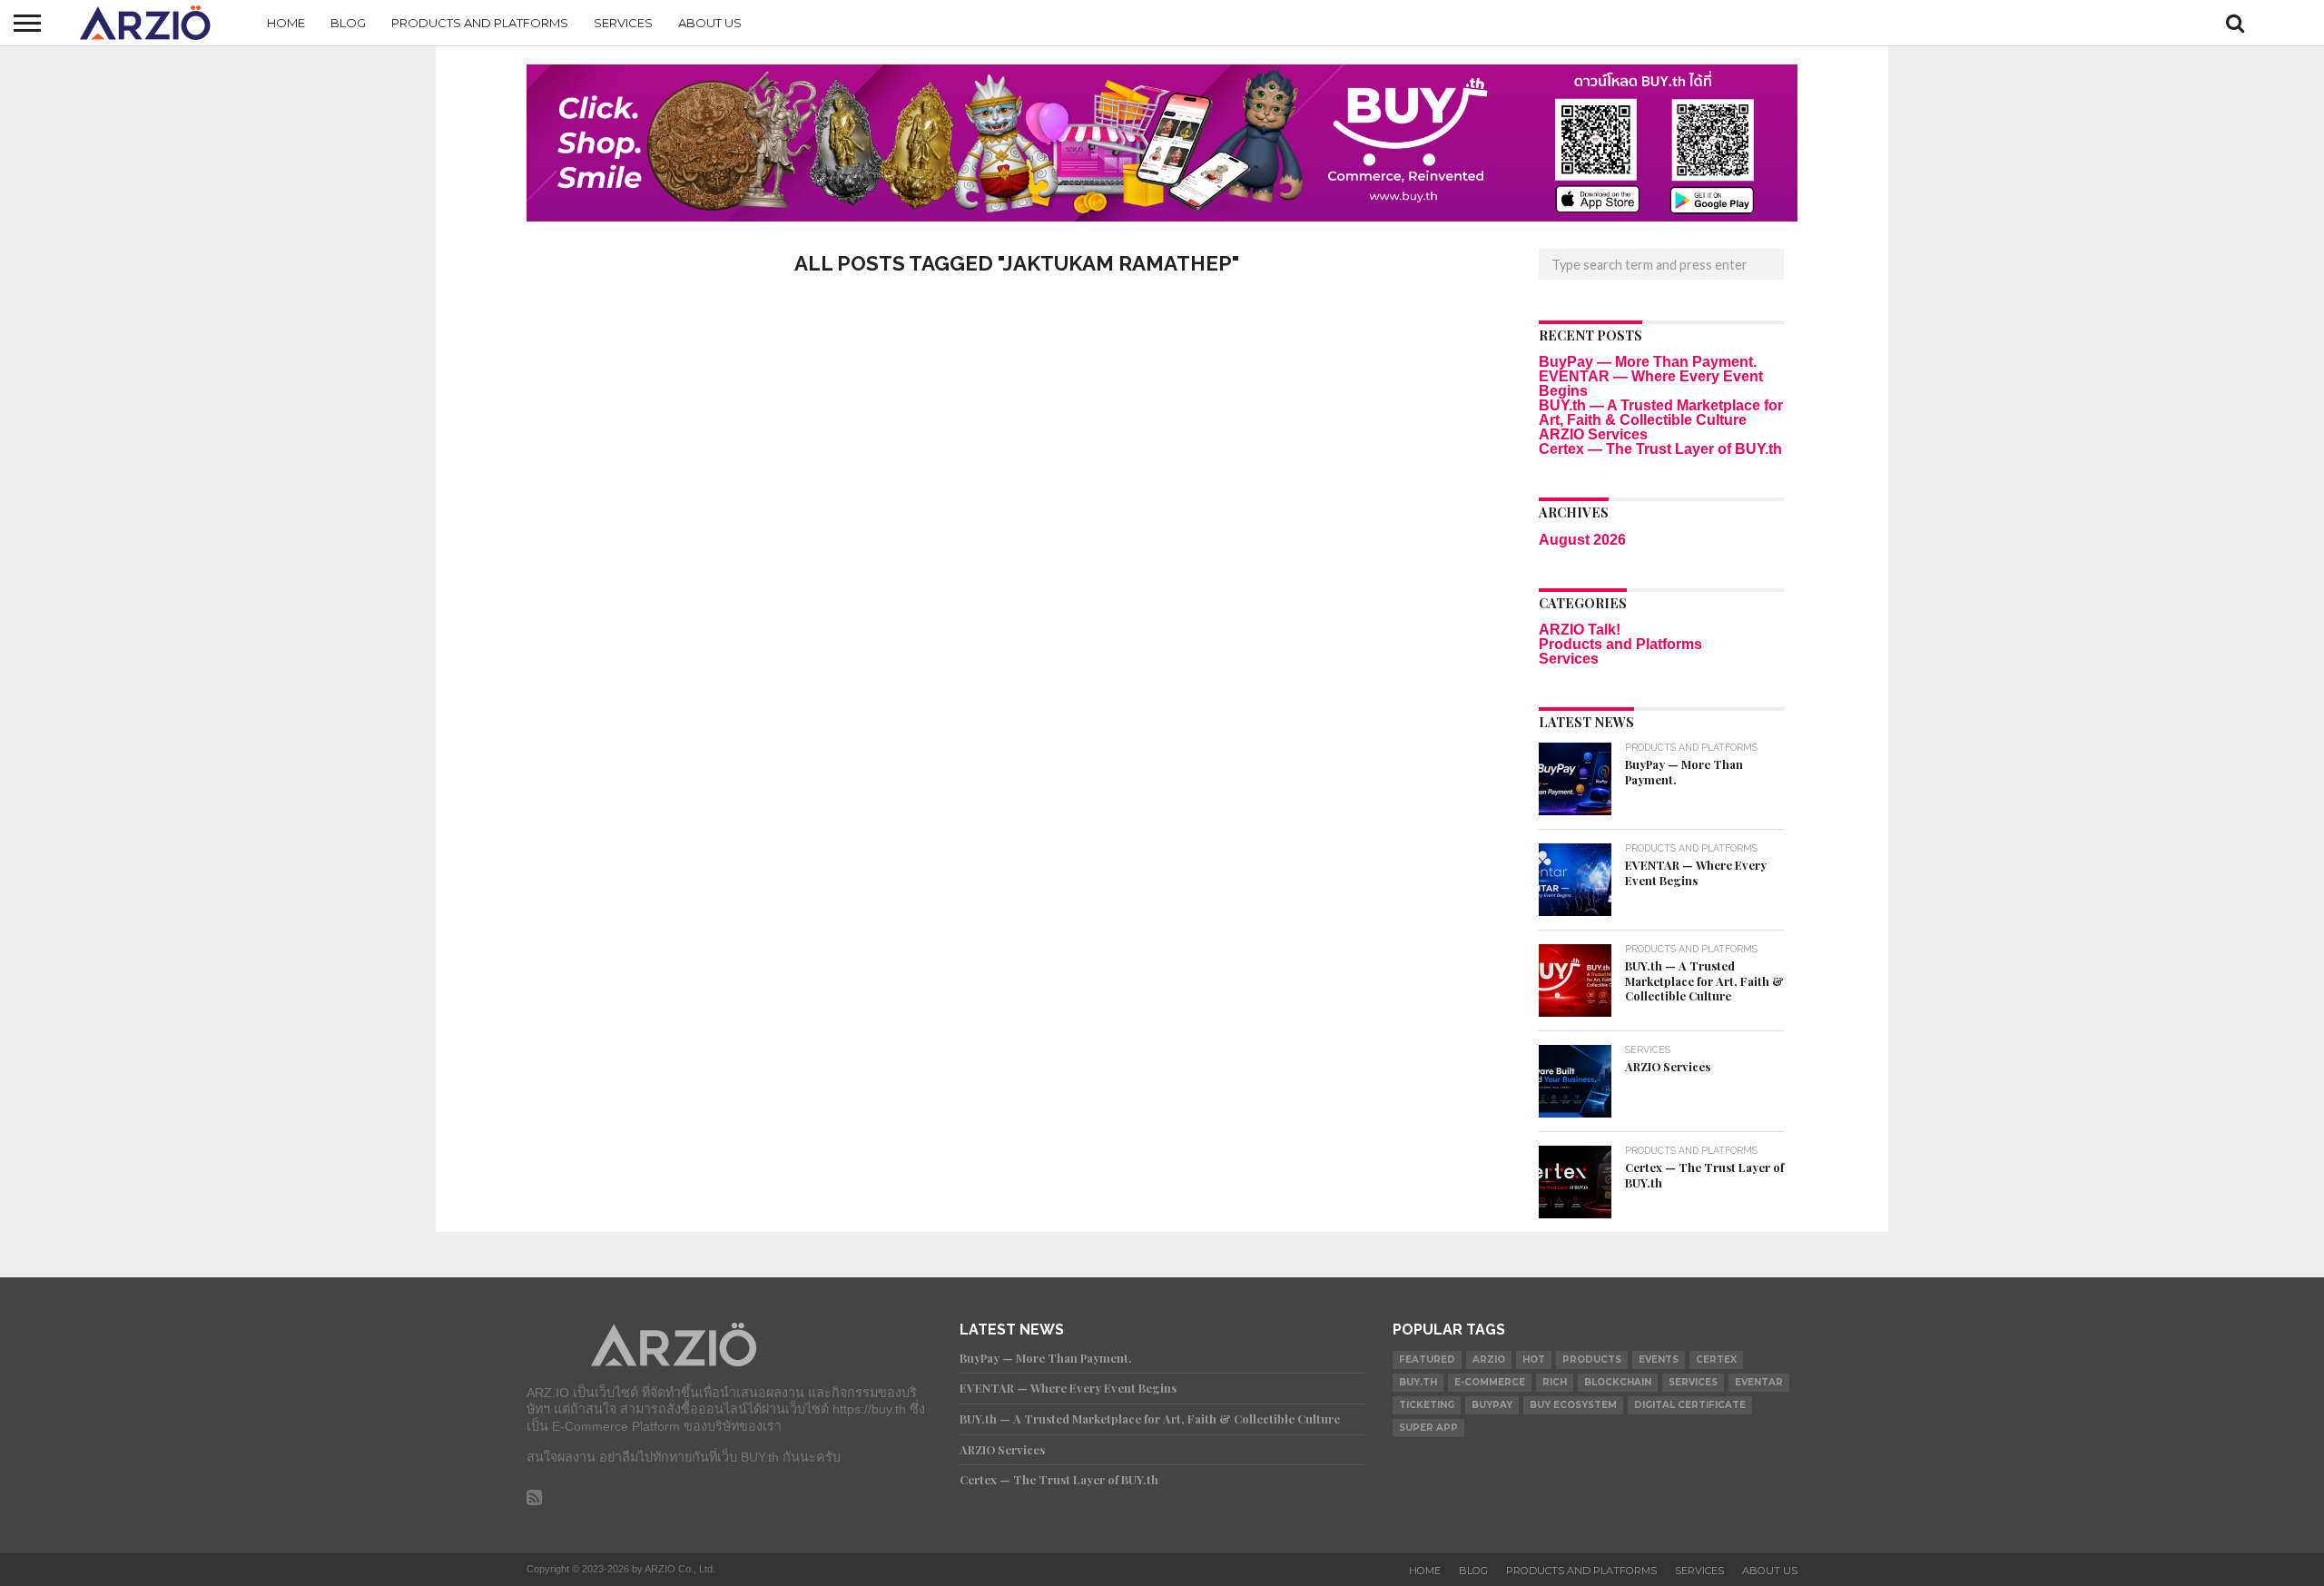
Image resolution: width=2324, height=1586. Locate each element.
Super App (1428, 1428)
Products (1592, 1359)
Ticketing (1427, 1405)
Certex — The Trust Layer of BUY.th (1660, 449)
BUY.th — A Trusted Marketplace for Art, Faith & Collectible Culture (1661, 413)
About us (710, 23)
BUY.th (1418, 1382)
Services (623, 23)
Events (1659, 1359)
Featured (1427, 1359)
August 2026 (1582, 540)
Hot (1534, 1359)
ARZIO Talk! (1580, 630)
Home (286, 23)
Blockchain (1618, 1382)
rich (1555, 1382)
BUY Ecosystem (1573, 1405)
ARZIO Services (1593, 434)
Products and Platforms (480, 23)
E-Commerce (1490, 1382)
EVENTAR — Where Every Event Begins (1651, 384)
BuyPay (1492, 1405)
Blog (348, 23)
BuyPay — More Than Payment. (1648, 362)
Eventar (1759, 1382)
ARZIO (1489, 1359)
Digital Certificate (1690, 1405)
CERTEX (1716, 1359)
